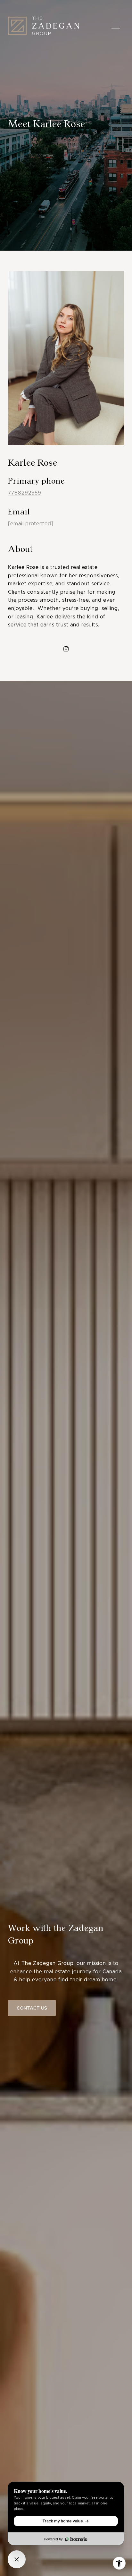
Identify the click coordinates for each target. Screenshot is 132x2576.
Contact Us (32, 2008)
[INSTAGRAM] (66, 649)
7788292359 (25, 493)
